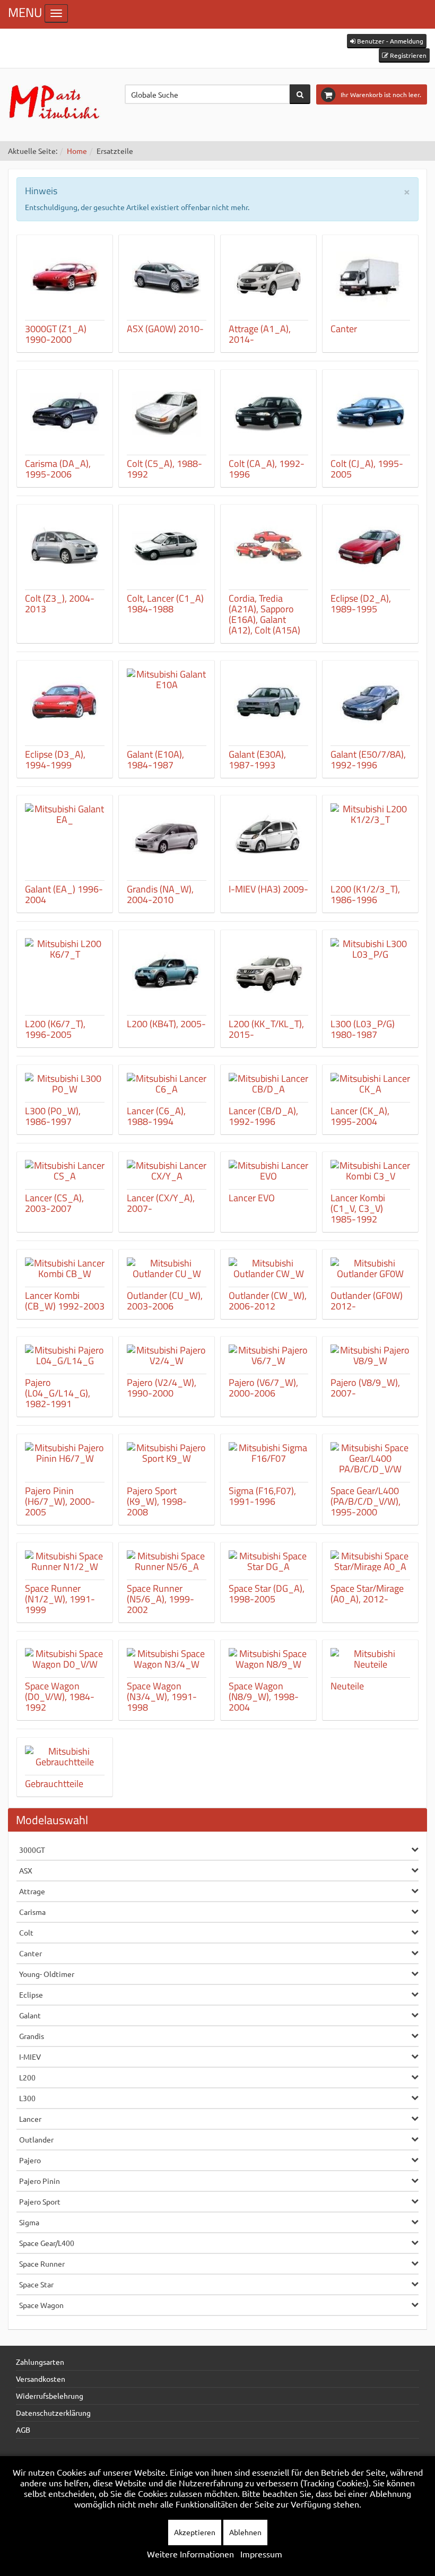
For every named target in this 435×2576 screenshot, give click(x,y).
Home (77, 151)
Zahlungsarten (40, 2362)
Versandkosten (41, 2379)
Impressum (261, 2554)
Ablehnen (245, 2532)
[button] (387, 41)
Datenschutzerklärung (53, 2413)
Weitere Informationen (190, 2554)
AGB (23, 2430)
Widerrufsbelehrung (50, 2396)
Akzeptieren (195, 2532)
